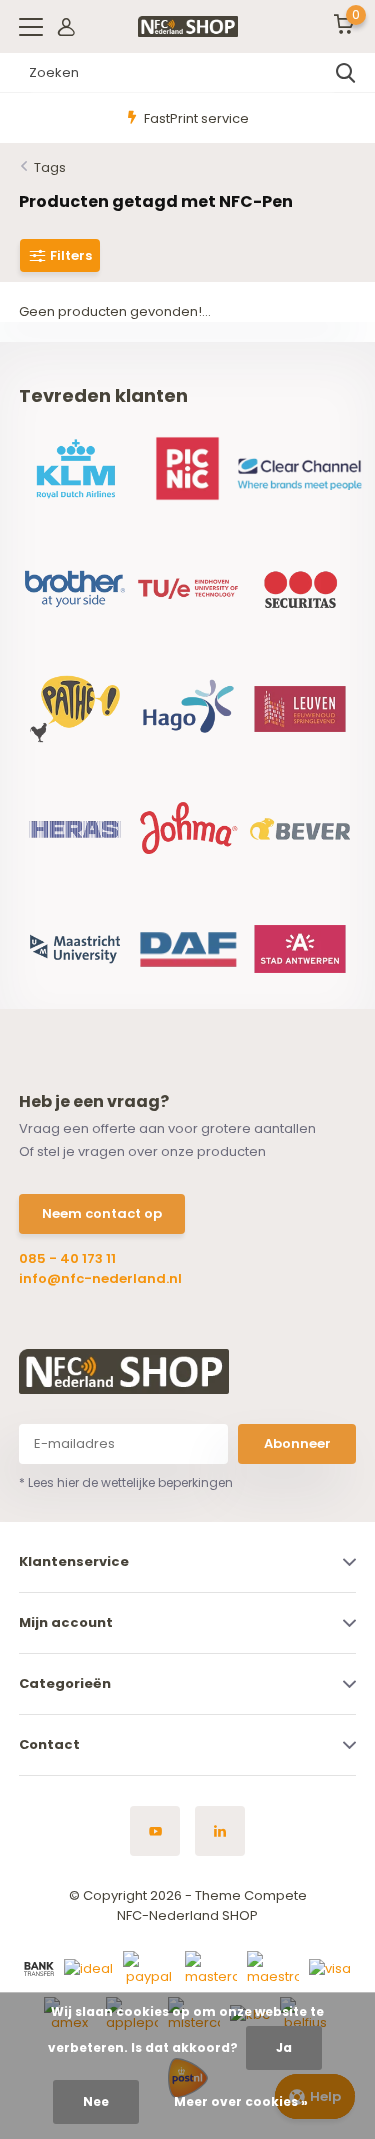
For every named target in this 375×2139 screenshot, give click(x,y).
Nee (96, 2101)
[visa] (330, 1968)
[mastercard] (211, 1968)
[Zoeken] (346, 73)
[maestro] (273, 1968)
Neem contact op (102, 1213)
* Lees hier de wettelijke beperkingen (126, 1482)
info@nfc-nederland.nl (100, 1278)
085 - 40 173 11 (67, 1258)
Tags (50, 167)
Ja (284, 2047)
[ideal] (88, 1968)
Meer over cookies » (241, 2101)
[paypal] (149, 1968)
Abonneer (297, 1443)
